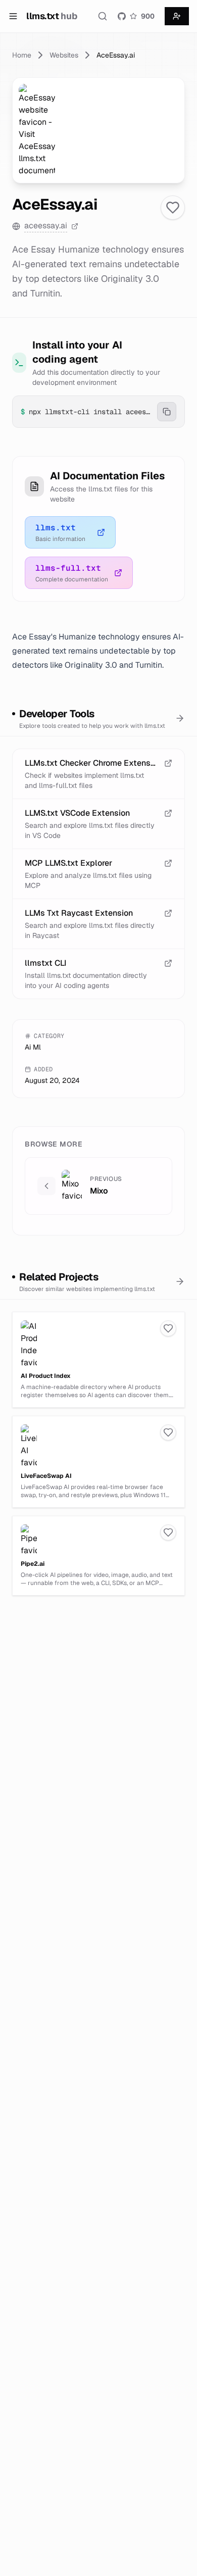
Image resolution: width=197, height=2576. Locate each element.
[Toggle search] (103, 16)
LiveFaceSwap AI (46, 1476)
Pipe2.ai (33, 1564)
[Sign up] (177, 16)
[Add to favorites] (173, 208)
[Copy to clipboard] (167, 412)
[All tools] (180, 718)
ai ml (33, 1047)
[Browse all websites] (180, 1281)
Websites (64, 55)
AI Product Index (46, 1376)
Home (22, 55)
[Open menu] (13, 16)
